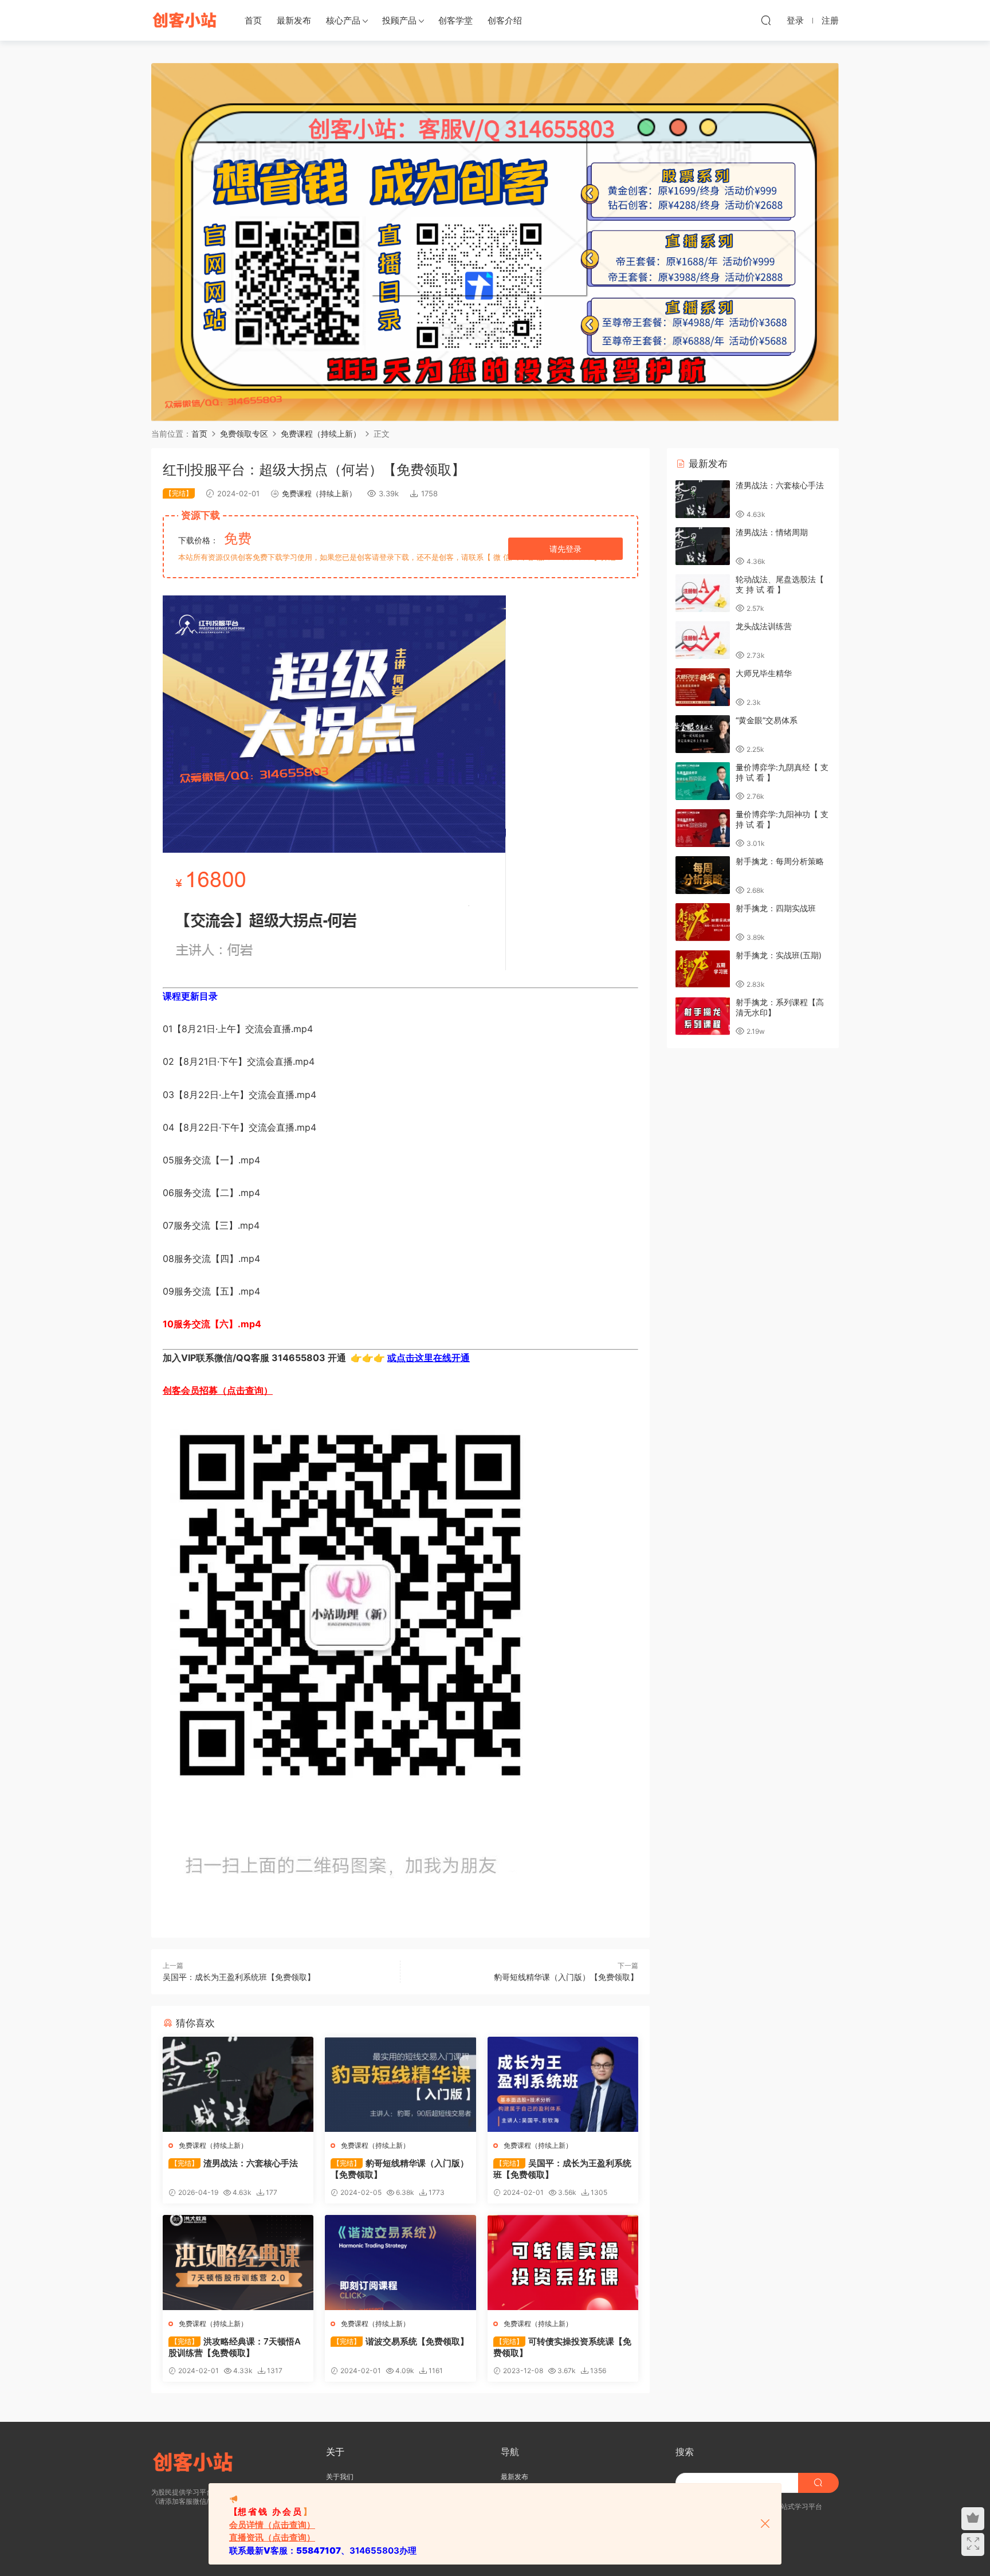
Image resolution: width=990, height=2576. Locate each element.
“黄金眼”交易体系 (767, 720)
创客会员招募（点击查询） (218, 1390)
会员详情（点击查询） (272, 2525)
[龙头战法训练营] (703, 640)
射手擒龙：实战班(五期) (779, 955)
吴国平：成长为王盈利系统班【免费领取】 (239, 1977)
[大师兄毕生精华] (703, 687)
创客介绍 (505, 20)
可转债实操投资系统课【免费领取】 (562, 2347)
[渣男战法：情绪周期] (703, 546)
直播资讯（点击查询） (272, 2537)
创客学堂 (455, 20)
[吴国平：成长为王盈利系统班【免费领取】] (563, 2084)
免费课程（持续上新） (319, 493)
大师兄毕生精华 (764, 673)
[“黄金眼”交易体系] (703, 734)
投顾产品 (399, 20)
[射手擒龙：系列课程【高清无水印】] (703, 1016)
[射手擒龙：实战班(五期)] (703, 969)
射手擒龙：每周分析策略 (780, 861)
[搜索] (766, 20)
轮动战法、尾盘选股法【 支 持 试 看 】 (780, 584)
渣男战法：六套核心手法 (234, 2163)
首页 (253, 20)
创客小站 (186, 20)
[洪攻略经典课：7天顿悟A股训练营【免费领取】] (238, 2263)
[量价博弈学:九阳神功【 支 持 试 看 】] (703, 828)
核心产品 (343, 20)
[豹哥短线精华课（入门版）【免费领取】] (400, 2084)
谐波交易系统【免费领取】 (401, 2341)
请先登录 (565, 549)
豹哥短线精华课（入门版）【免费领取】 (566, 1977)
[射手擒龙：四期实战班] (703, 922)
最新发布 (294, 20)
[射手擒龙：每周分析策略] (703, 875)
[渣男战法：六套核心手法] (238, 2084)
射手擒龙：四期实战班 (776, 908)
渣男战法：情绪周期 (772, 532)
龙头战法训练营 (764, 626)
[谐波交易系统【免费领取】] (400, 2263)
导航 (510, 2452)
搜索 (685, 2452)
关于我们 (340, 2477)
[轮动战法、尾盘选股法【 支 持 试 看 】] (703, 593)
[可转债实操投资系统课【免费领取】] (563, 2263)
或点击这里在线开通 (429, 1358)
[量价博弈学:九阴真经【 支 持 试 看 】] (703, 781)
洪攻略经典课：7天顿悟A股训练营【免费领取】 (235, 2347)
